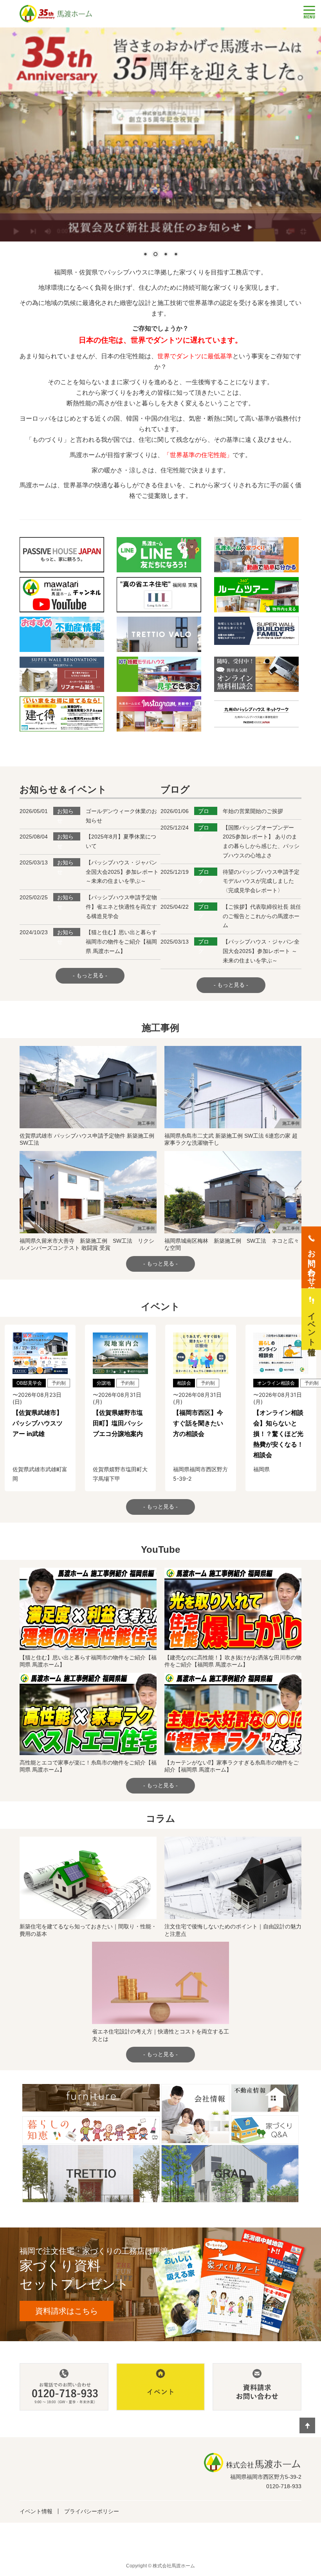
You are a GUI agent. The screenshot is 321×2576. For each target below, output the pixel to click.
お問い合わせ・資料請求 (312, 1262)
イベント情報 (36, 2511)
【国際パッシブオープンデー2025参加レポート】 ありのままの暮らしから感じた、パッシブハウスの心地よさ (261, 841)
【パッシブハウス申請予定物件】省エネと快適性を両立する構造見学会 (121, 907)
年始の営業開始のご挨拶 (253, 811)
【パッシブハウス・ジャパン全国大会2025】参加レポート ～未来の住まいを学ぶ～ (122, 872)
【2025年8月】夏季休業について (121, 841)
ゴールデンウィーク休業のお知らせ (121, 816)
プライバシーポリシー (92, 2511)
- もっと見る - (90, 975)
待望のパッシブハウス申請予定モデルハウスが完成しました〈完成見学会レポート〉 (261, 881)
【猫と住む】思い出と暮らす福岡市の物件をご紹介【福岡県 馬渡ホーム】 (121, 942)
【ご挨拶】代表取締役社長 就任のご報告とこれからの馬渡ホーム (262, 916)
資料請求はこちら (67, 2311)
